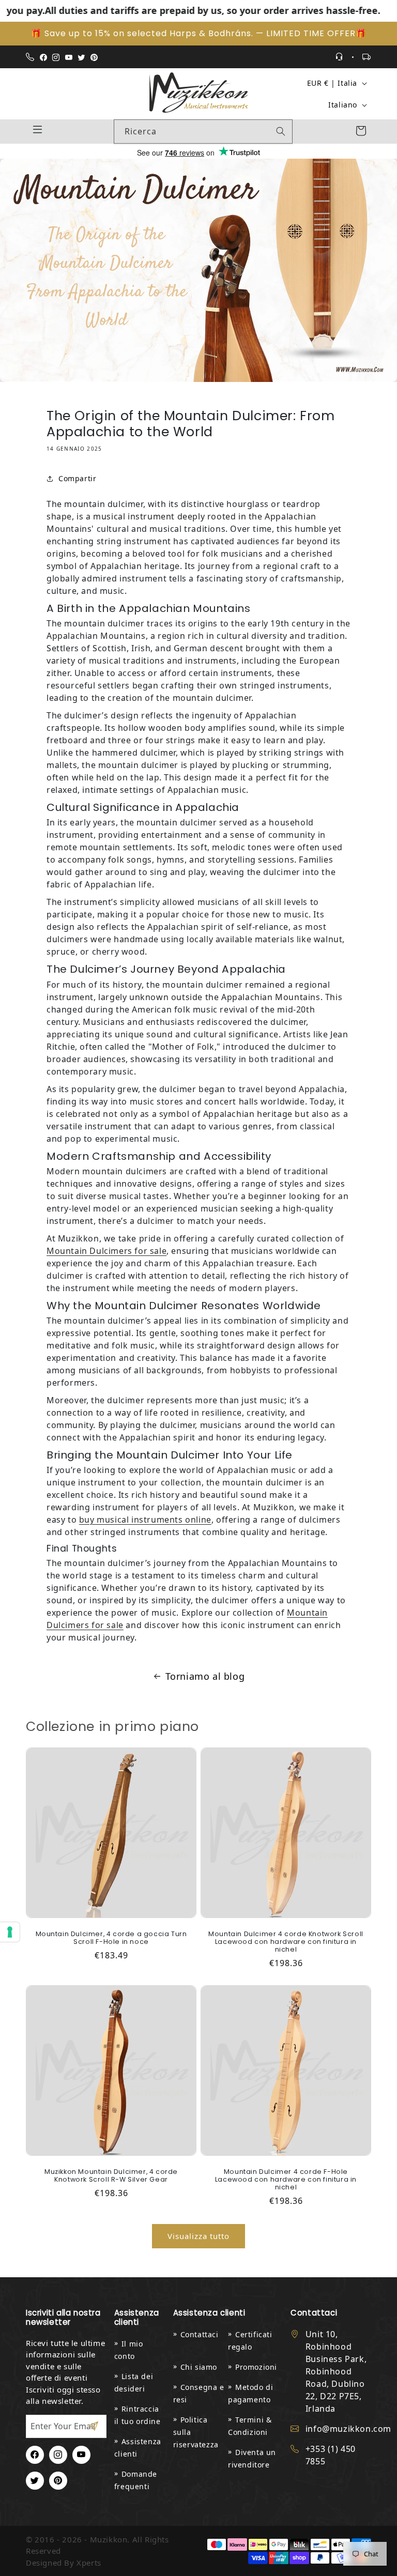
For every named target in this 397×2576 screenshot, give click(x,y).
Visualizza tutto (198, 2236)
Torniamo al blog (205, 1676)
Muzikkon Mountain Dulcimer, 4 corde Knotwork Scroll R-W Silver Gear (111, 2175)
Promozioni (256, 2367)
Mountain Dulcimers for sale (106, 1251)
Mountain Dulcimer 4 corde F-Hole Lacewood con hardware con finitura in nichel (286, 2179)
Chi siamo (199, 2367)
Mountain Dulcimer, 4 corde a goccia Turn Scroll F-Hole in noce (111, 1938)
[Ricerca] (281, 131)
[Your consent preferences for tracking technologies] (10, 1932)
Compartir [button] (77, 478)
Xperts (89, 2563)
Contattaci (200, 2334)
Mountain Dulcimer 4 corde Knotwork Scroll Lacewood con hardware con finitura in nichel (286, 1942)
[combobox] (203, 132)
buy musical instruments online (145, 1520)
